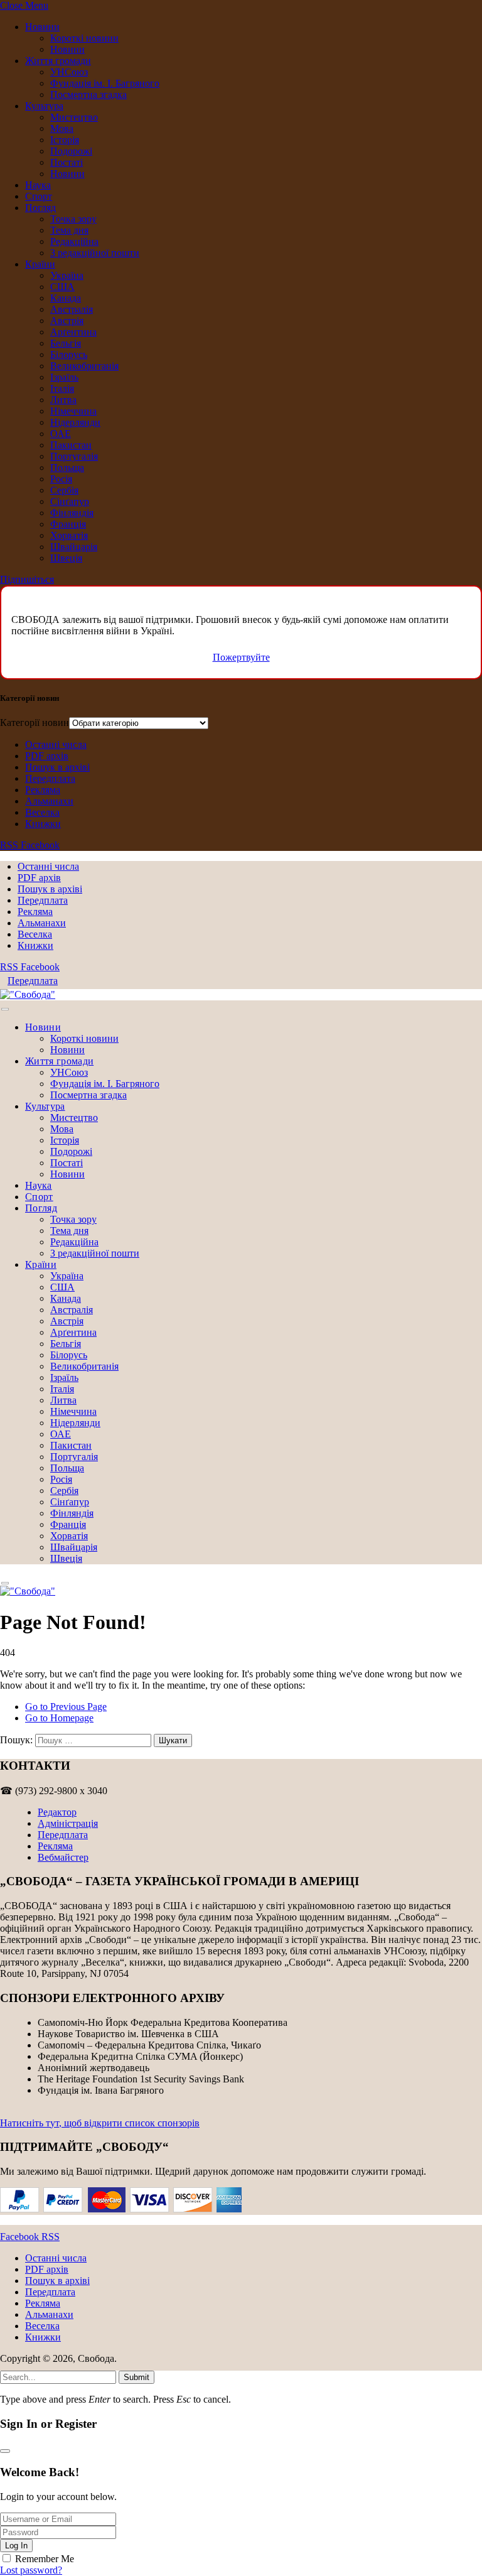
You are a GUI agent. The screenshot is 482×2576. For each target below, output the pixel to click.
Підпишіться (27, 579)
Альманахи (49, 801)
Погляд (40, 208)
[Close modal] (5, 2451)
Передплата (50, 778)
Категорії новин (35, 722)
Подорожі (71, 151)
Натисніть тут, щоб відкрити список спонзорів (100, 2123)
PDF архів (47, 756)
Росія (61, 479)
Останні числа (56, 744)
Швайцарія (74, 547)
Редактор (57, 1812)
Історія (65, 140)
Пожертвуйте (241, 657)
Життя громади (58, 61)
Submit (137, 2377)
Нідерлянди (75, 422)
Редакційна (74, 241)
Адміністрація (68, 1823)
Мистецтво (74, 117)
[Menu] (5, 1009)
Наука (38, 185)
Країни (40, 264)
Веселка (42, 812)
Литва (63, 400)
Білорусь (69, 354)
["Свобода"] (28, 994)
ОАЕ (61, 434)
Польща (67, 468)
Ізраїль (64, 377)
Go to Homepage (59, 1718)
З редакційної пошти (95, 253)
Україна (67, 275)
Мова (62, 128)
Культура (44, 106)
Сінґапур (70, 501)
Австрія (67, 321)
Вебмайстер (63, 1857)
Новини (42, 27)
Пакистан (71, 445)
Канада (66, 298)
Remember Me (45, 2559)
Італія (62, 388)
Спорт (39, 196)
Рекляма (43, 790)
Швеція (66, 558)
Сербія (64, 490)
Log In (16, 2546)
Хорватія (69, 535)
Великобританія (84, 366)
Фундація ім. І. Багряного (105, 83)
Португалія (74, 456)
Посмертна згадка (88, 95)
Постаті (67, 162)
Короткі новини (84, 38)
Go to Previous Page (66, 1707)
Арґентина (73, 332)
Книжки (43, 824)
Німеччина (73, 411)
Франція (68, 524)
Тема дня (69, 230)
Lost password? (31, 2570)
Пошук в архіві (57, 767)
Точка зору (73, 219)
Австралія (72, 309)
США (62, 287)
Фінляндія (72, 513)
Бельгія (66, 343)
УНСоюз (69, 72)
